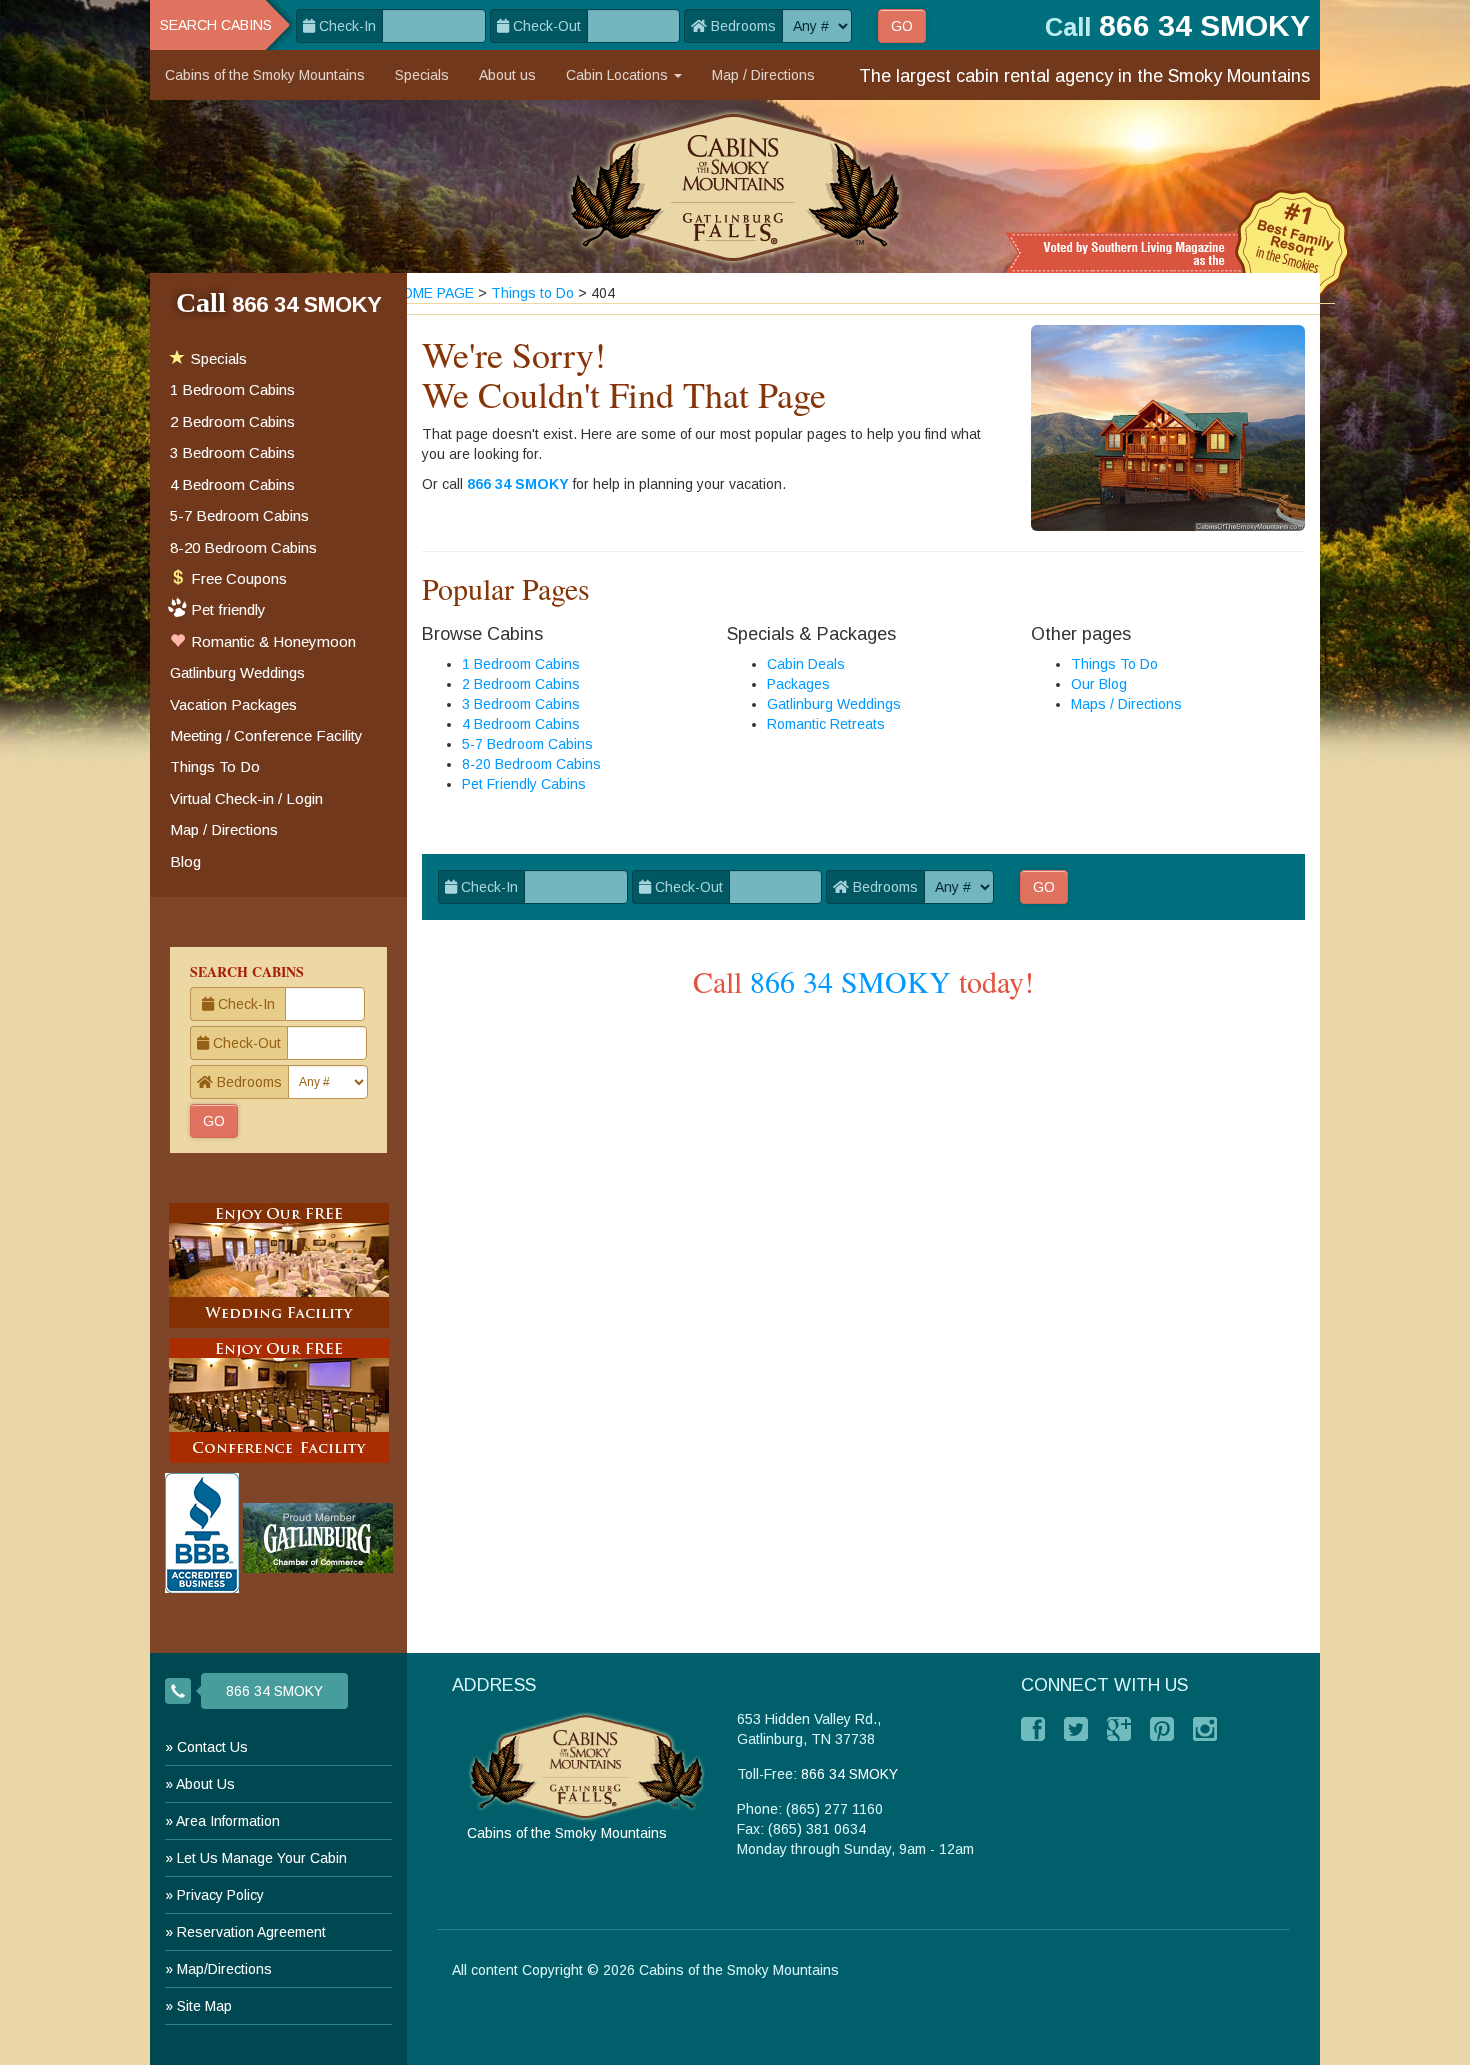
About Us (205, 1784)
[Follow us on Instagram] (1205, 1729)
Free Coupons (237, 578)
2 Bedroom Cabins (521, 684)
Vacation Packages (233, 704)
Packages (798, 684)
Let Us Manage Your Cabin (262, 1858)
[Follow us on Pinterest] (1162, 1729)
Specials (422, 75)
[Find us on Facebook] (1033, 1729)
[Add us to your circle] (1119, 1729)
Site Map (204, 2006)
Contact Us (212, 1747)
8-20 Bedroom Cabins (531, 764)
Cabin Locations (619, 75)
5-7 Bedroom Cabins (527, 744)
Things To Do (1114, 664)
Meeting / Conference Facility (266, 735)
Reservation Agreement (251, 1932)
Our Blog (1099, 684)
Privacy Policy (220, 1895)
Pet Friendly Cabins (524, 784)
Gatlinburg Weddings (834, 704)
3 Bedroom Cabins (521, 704)
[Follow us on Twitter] (1076, 1729)
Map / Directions (763, 75)
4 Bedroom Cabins (521, 724)
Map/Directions (224, 1969)
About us (507, 75)
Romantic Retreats (826, 724)
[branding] (735, 186)
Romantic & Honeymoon (271, 641)
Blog (185, 861)
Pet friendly (228, 609)
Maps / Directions (1126, 704)
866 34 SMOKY (518, 484)
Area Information (228, 1821)
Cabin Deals (806, 664)
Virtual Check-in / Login (246, 798)
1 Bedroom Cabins (521, 664)
